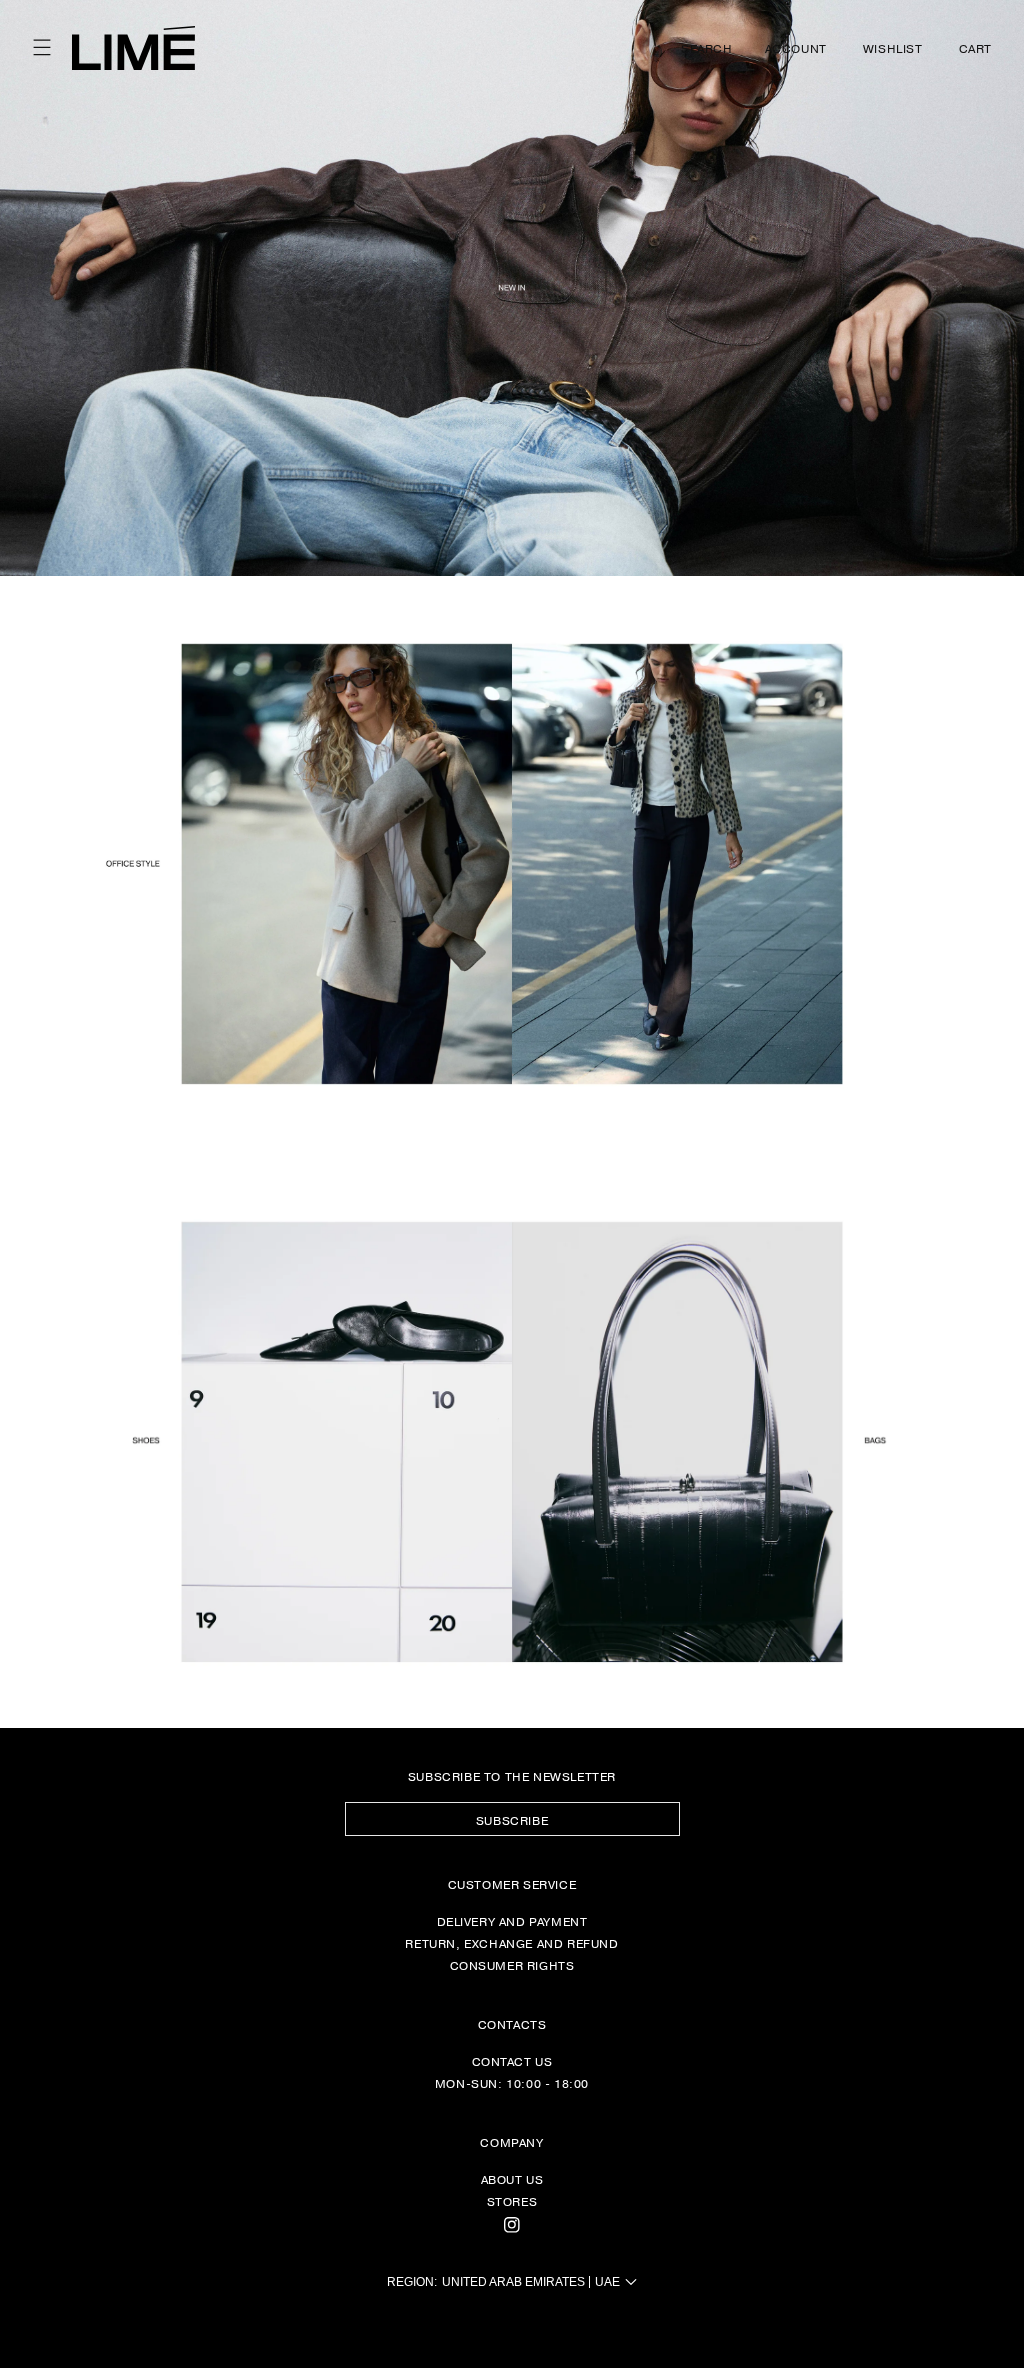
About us (512, 2179)
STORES (512, 2201)
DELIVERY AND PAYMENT (512, 1921)
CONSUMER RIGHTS (512, 1965)
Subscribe (512, 1820)
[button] (42, 48)
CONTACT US (512, 2061)
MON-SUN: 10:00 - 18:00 (512, 2083)
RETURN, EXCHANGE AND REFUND (511, 1943)
